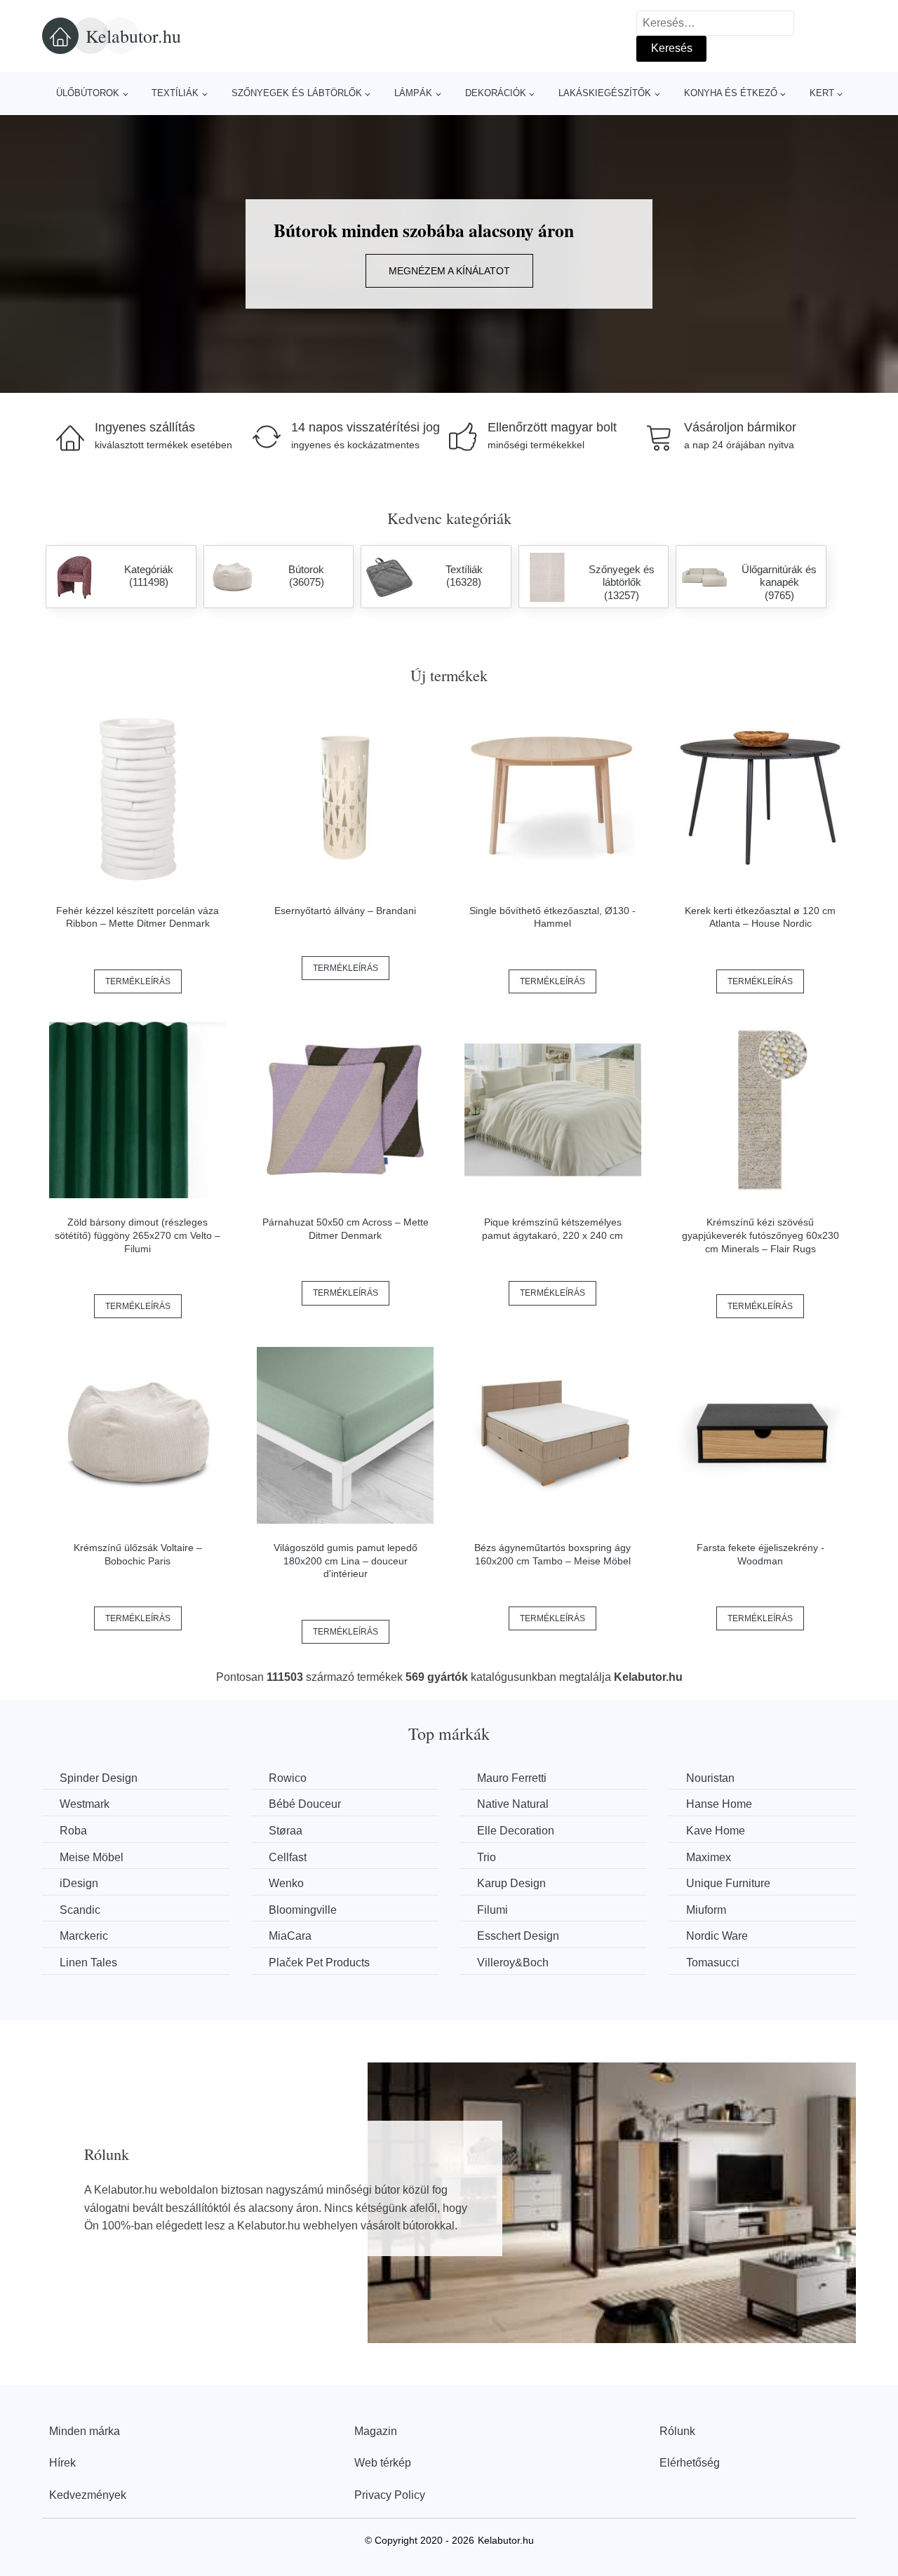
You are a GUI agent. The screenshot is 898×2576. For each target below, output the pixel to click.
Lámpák (413, 93)
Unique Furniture (728, 1883)
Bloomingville (303, 1910)
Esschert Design (518, 1936)
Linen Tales (88, 1963)
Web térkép (383, 2463)
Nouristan (710, 1778)
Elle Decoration (516, 1831)
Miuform (706, 1910)
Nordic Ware (717, 1936)
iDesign (79, 1883)
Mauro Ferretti (512, 1778)
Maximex (709, 1857)
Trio (487, 1857)
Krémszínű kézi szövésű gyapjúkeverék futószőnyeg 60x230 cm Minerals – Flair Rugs (760, 1235)
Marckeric (84, 1936)
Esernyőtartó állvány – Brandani (345, 911)
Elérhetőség (690, 2463)
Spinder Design (99, 1778)
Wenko (286, 1883)
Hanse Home (719, 1804)
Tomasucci (713, 1963)
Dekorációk (496, 93)
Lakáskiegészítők (605, 93)
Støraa (286, 1831)
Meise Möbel (92, 1857)
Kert (822, 93)
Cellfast (288, 1857)
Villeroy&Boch (513, 1963)
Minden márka (85, 2431)
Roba (73, 1831)
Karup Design (511, 1883)
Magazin (376, 2431)
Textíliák (175, 93)
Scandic (80, 1910)
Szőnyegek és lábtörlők (297, 93)
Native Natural (513, 1804)
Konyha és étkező (731, 93)
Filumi (492, 1910)
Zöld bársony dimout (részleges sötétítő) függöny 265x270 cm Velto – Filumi (138, 1235)
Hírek (62, 2463)
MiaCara (290, 1936)
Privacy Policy (390, 2495)
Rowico (288, 1778)
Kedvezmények (88, 2495)
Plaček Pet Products (319, 1963)
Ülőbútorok (88, 93)
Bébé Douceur (305, 1804)
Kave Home (716, 1831)
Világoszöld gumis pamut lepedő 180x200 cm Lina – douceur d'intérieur (346, 1561)
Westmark (85, 1804)
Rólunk (677, 2431)
